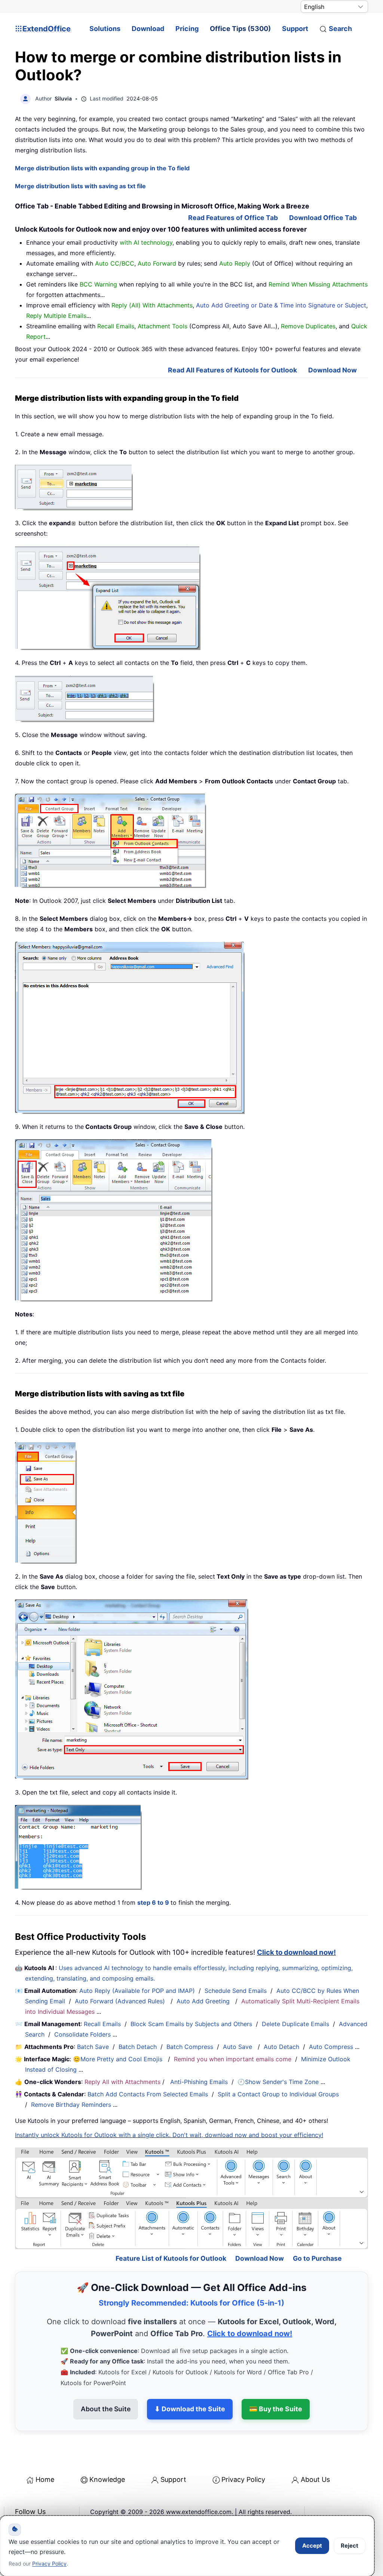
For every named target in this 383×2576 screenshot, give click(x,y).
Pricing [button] (187, 29)
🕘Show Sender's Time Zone (278, 2082)
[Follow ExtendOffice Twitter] (39, 2505)
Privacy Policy (243, 2454)
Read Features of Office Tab (233, 218)
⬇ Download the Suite (190, 2384)
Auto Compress (331, 2047)
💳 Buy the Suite (276, 2384)
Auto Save (238, 2047)
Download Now (333, 370)
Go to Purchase (317, 2233)
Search (340, 29)
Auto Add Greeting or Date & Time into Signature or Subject (281, 305)
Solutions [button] (105, 29)
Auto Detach (281, 2047)
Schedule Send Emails (236, 1991)
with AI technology (146, 242)
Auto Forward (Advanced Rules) (121, 2001)
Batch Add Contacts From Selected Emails (148, 2094)
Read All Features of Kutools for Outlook (232, 370)
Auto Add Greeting (204, 2001)
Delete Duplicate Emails (295, 2024)
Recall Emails (102, 2024)
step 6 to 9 (154, 1902)
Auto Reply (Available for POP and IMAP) (137, 1991)
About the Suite (106, 2384)
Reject (350, 2546)
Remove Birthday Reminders (71, 2105)
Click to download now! (296, 1952)
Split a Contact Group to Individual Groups (278, 2094)
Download (148, 29)
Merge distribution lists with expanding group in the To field (102, 168)
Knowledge (107, 2454)
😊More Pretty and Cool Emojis (119, 2059)
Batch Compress (190, 2047)
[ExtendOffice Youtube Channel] (56, 2505)
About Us (315, 2454)
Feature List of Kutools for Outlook (171, 2233)
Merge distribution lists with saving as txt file (80, 186)
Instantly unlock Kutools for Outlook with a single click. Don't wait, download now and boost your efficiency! (169, 2135)
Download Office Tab (323, 218)
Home (45, 2454)
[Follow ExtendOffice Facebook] (22, 2505)
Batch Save (93, 2047)
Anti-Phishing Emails (199, 2082)
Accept (312, 2546)
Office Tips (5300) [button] (240, 29)
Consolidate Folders (82, 2034)
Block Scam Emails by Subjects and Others (191, 2024)
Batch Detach (138, 2047)
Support (295, 29)
